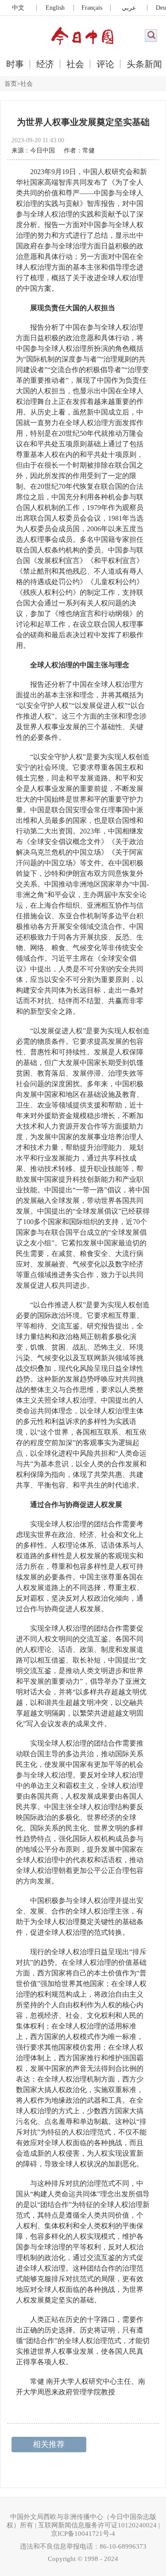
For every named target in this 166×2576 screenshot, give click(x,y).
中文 (18, 8)
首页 (11, 84)
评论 (105, 64)
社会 (75, 64)
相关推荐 (49, 2444)
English (55, 8)
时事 (15, 64)
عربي (129, 8)
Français (92, 8)
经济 (45, 64)
